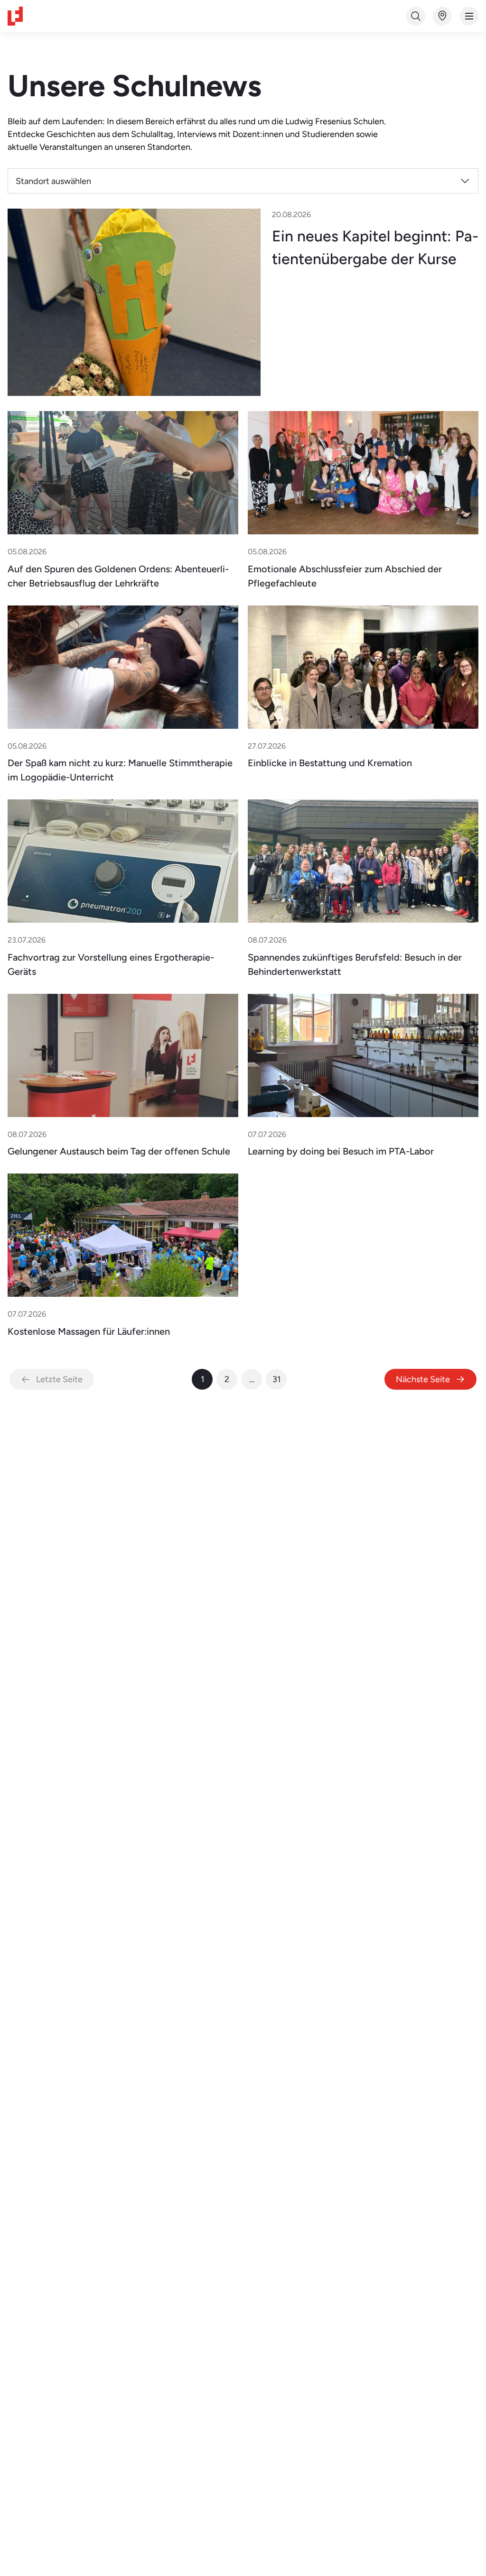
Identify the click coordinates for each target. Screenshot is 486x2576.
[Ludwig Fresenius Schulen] (15, 16)
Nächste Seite (423, 1379)
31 (276, 1379)
